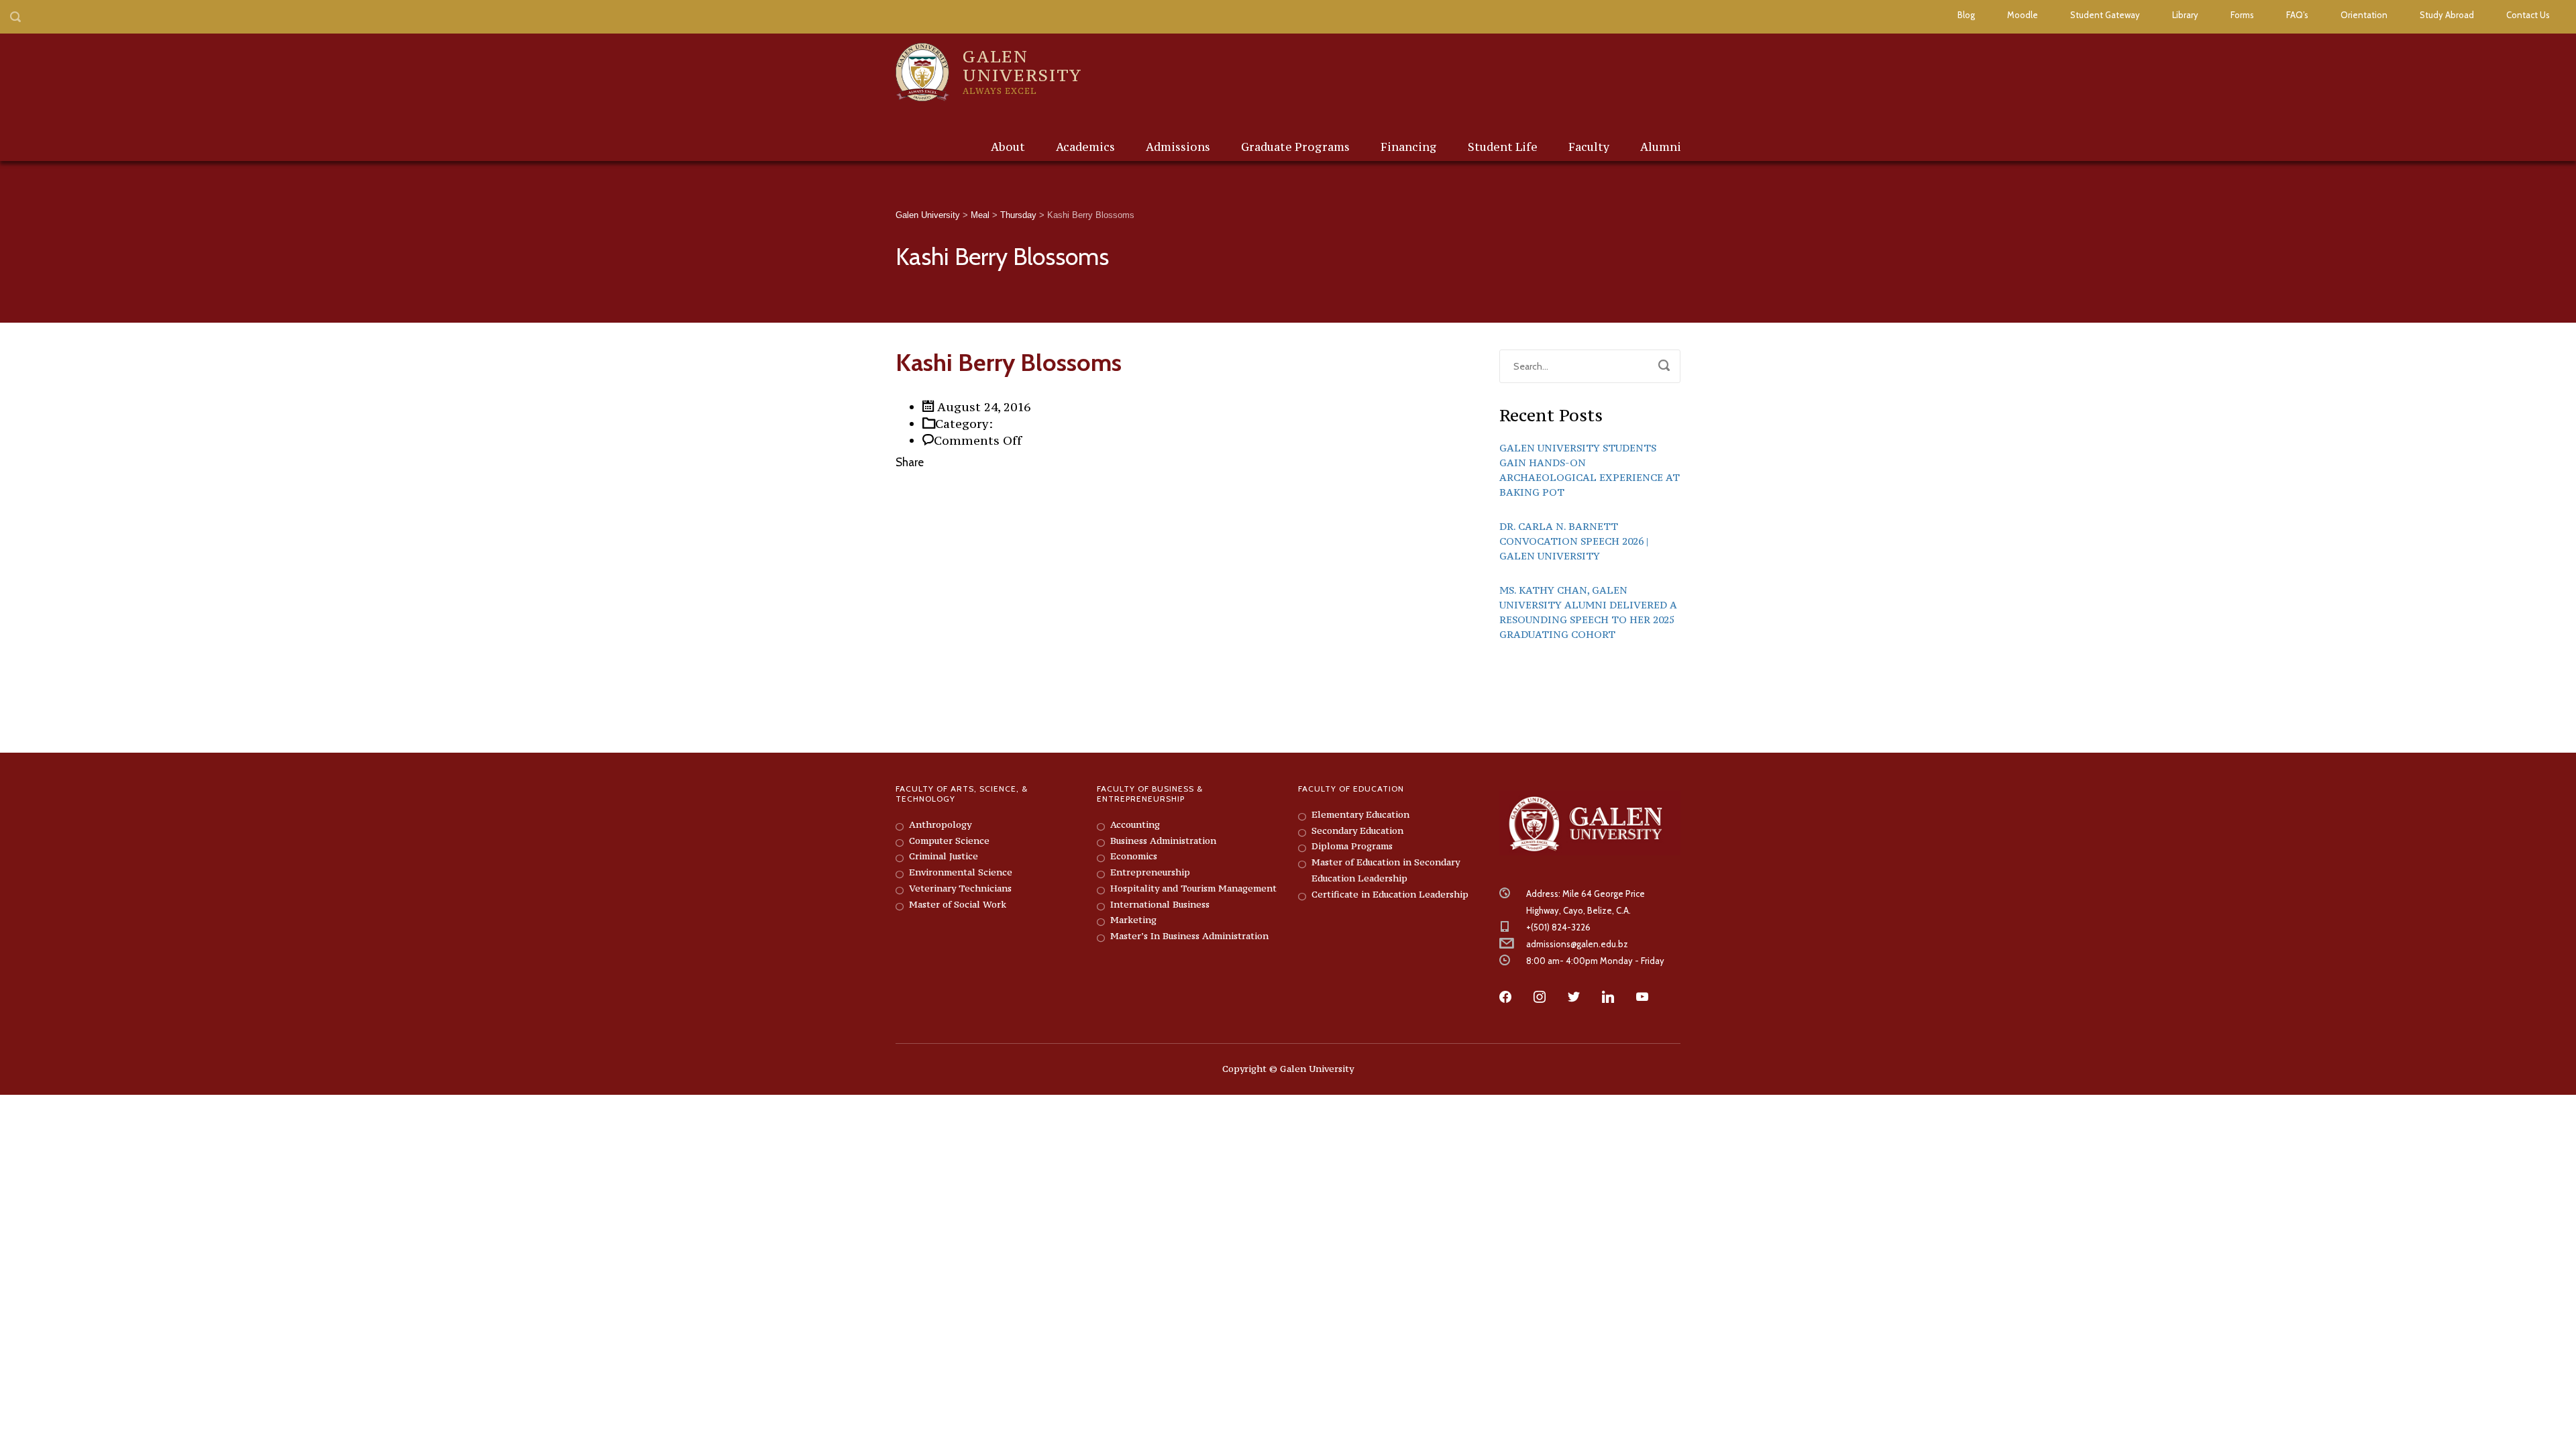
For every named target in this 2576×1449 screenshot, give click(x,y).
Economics (1134, 856)
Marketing (1133, 920)
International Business (1160, 904)
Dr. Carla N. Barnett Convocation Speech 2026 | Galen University (1574, 541)
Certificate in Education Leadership (1390, 894)
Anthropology (940, 824)
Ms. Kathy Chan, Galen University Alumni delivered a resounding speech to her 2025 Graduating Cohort (1588, 612)
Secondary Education (1357, 830)
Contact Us (2528, 15)
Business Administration (1163, 841)
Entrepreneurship (1150, 872)
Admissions (1178, 147)
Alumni (1661, 147)
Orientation (2364, 15)
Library (2185, 15)
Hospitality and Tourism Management (1193, 888)
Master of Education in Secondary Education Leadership (1386, 870)
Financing (1409, 147)
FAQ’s (2297, 15)
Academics (1085, 147)
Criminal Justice (944, 856)
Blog (1966, 15)
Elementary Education (1360, 814)
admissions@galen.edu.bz (1577, 944)
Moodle (2023, 15)
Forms (2242, 15)
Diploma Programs (1352, 846)
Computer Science (949, 841)
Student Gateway (2105, 15)
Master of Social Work (958, 904)
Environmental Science (961, 872)
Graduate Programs (1295, 147)
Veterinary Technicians (960, 888)
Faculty (1589, 147)
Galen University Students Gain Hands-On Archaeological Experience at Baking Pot (1590, 470)
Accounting (1135, 824)
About (1008, 147)
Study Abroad (2447, 15)
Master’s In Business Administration (1189, 936)
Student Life (1503, 147)
